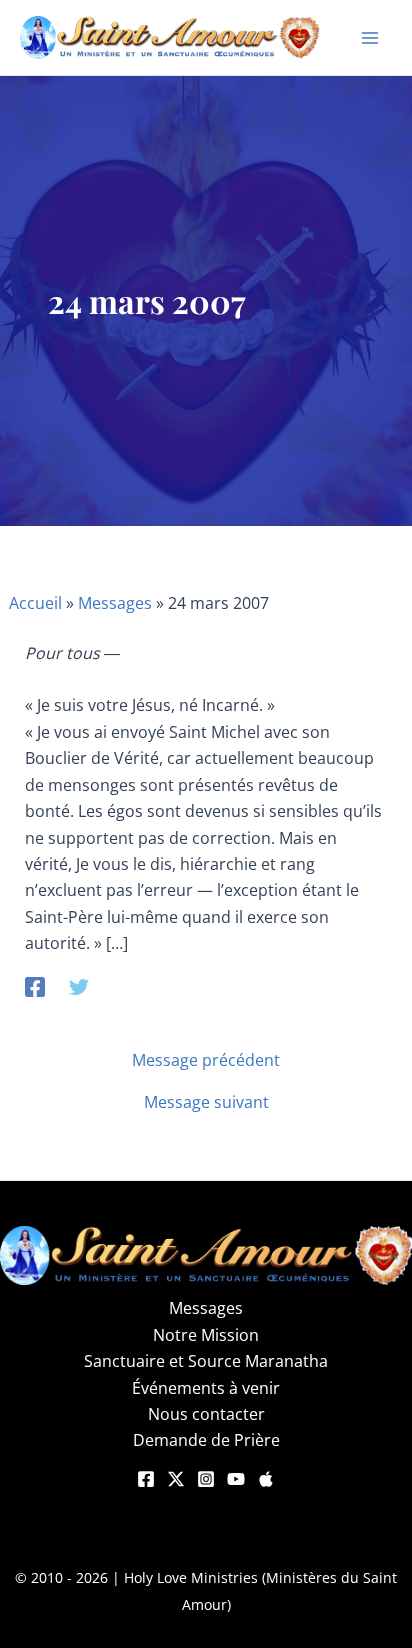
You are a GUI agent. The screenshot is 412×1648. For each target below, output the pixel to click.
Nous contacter (206, 1414)
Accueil (35, 603)
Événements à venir (206, 1388)
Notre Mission (206, 1335)
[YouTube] (236, 1479)
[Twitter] (79, 986)
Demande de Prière (206, 1440)
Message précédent (206, 1060)
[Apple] (266, 1479)
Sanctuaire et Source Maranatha (206, 1361)
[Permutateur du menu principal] (370, 38)
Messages (115, 603)
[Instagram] (206, 1479)
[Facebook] (35, 986)
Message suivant (206, 1102)
